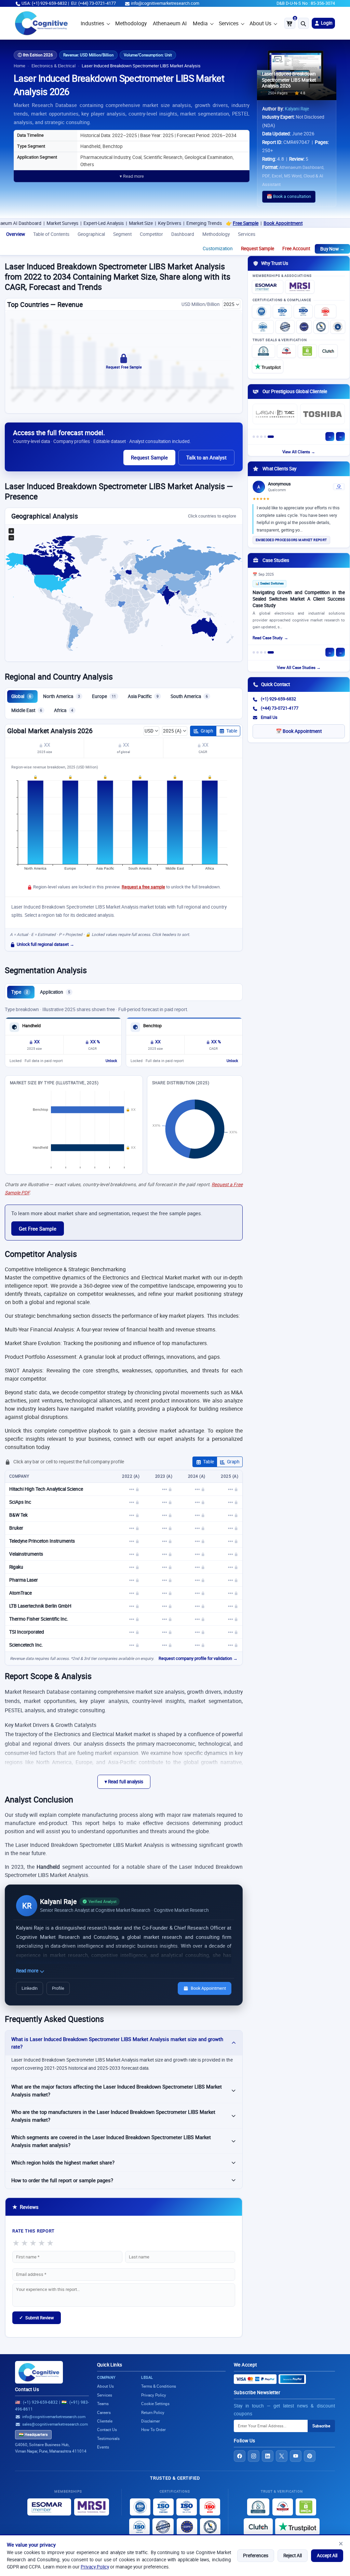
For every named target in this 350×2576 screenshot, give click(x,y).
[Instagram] (254, 2456)
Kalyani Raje (297, 109)
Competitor (151, 234)
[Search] (304, 23)
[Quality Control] (285, 327)
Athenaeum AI (170, 23)
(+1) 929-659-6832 (278, 699)
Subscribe (321, 2426)
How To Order (153, 2430)
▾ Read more (132, 176)
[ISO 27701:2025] (303, 311)
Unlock (111, 1061)
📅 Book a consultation (289, 196)
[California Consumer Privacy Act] (321, 327)
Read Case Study (268, 638)
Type (20, 992)
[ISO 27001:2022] (282, 311)
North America (62, 696)
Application (55, 992)
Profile (58, 1988)
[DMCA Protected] (307, 351)
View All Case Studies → (299, 667)
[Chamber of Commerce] (286, 351)
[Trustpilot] (268, 366)
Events (103, 2447)
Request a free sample (143, 887)
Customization (218, 249)
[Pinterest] (310, 2456)
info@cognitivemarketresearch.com (165, 3)
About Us (260, 23)
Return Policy (153, 2412)
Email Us (269, 717)
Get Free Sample (38, 1229)
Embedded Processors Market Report (291, 540)
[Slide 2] (258, 437)
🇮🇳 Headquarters (33, 2434)
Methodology (131, 23)
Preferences (256, 2555)
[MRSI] (300, 287)
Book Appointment (233, 223)
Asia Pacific (143, 696)
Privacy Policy (95, 2567)
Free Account (296, 249)
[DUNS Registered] (264, 351)
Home (19, 66)
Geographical (91, 234)
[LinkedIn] (268, 2456)
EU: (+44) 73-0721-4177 (93, 3)
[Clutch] (328, 351)
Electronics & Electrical (53, 66)
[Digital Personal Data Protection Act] (338, 327)
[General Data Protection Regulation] (304, 327)
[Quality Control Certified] (163, 2527)
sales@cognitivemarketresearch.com (55, 2424)
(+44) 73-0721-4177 (280, 708)
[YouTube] (296, 2456)
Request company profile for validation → (198, 1658)
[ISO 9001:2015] (261, 311)
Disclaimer (151, 2421)
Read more (28, 1971)
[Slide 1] (254, 437)
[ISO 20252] (325, 311)
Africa (64, 710)
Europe (104, 696)
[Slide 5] (271, 437)
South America (189, 696)
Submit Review (37, 2318)
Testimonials (108, 2438)
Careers (104, 2412)
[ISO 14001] (263, 327)
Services (229, 23)
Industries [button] (92, 23)
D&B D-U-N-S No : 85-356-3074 (306, 3)
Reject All (293, 2555)
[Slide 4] (265, 437)
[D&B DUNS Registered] (258, 2507)
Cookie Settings (155, 2404)
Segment (122, 234)
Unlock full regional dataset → (45, 944)
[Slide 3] (261, 437)
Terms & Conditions (159, 2386)
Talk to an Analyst (206, 457)
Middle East (27, 710)
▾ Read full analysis (124, 1782)
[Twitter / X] (282, 2456)
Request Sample (258, 249)
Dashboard (183, 234)
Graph (207, 731)
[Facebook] (240, 2456)
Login (326, 23)
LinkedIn (30, 1988)
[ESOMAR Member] (268, 287)
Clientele (105, 2421)
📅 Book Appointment (299, 731)
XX (47, 745)
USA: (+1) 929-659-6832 (44, 3)
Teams (103, 2404)
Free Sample (196, 223)
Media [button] (200, 23)
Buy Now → (332, 249)
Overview (16, 234)
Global (21, 696)
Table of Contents (51, 234)
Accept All (327, 2555)
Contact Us (27, 2389)
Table (232, 731)
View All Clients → (299, 452)
